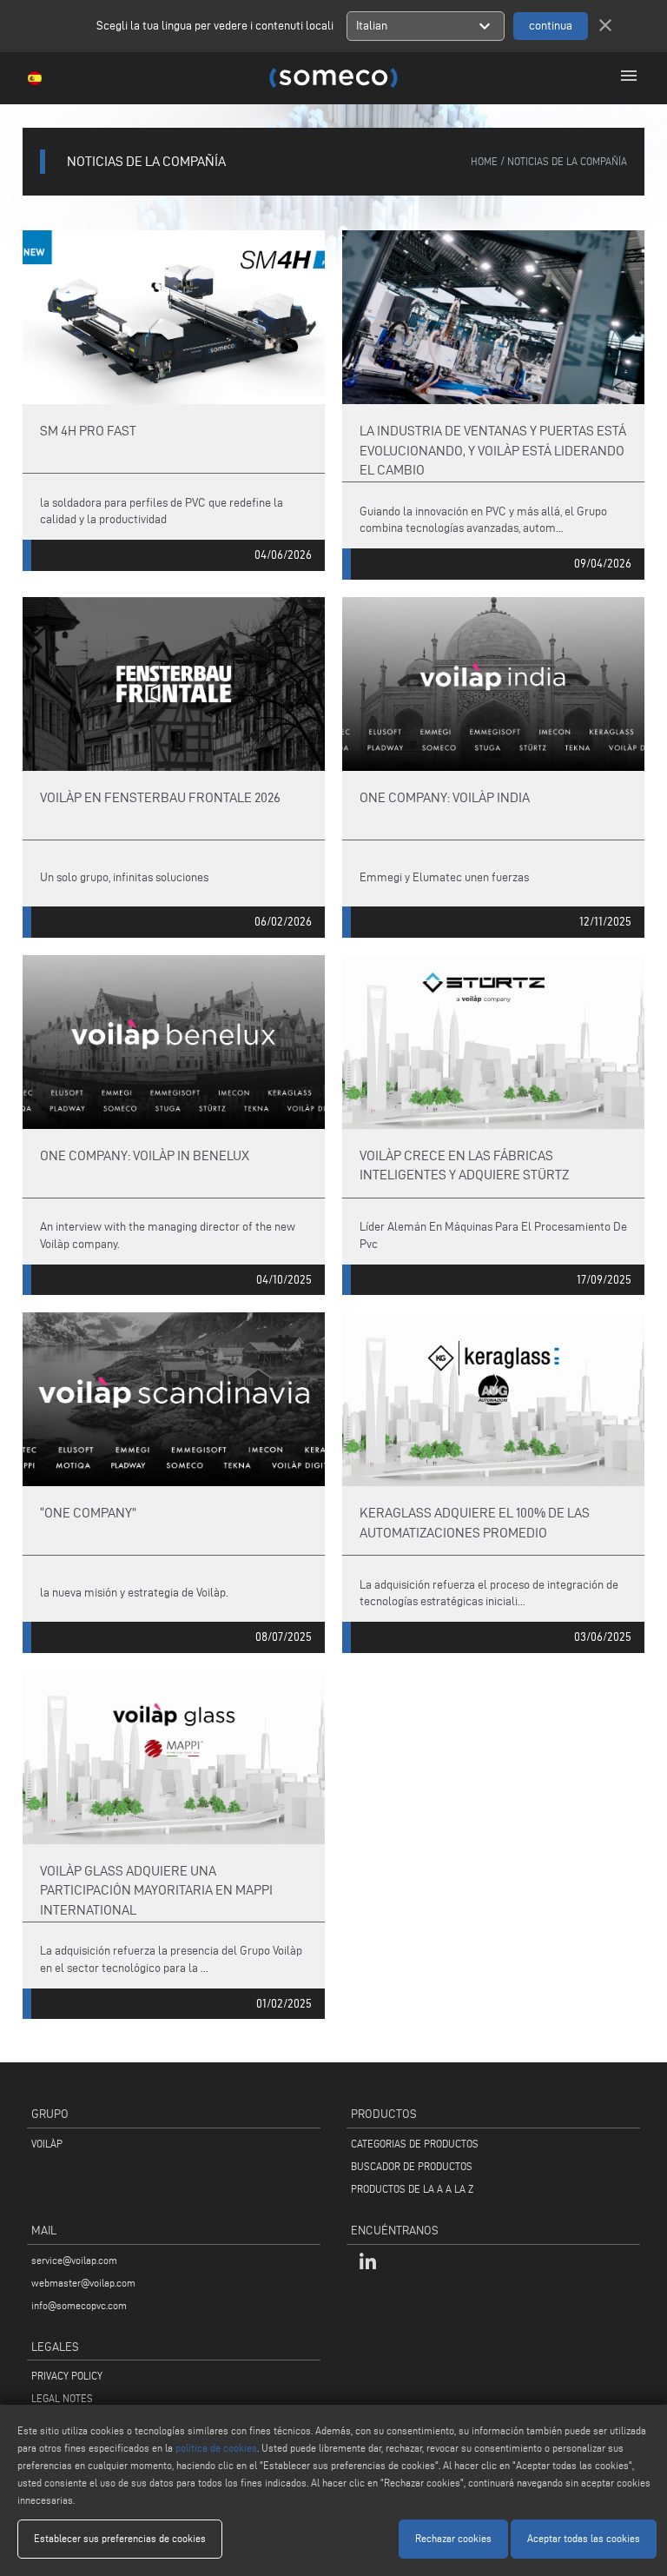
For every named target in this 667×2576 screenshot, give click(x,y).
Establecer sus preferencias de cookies (120, 2538)
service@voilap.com (74, 2260)
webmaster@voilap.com (83, 2283)
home (484, 161)
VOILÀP (47, 2144)
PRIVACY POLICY (67, 2376)
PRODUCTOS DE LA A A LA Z (412, 2189)
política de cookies (216, 2448)
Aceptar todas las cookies (584, 2538)
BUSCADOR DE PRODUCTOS (412, 2166)
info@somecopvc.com (79, 2305)
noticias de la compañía (567, 161)
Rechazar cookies (453, 2538)
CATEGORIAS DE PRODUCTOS (415, 2144)
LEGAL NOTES (62, 2398)
